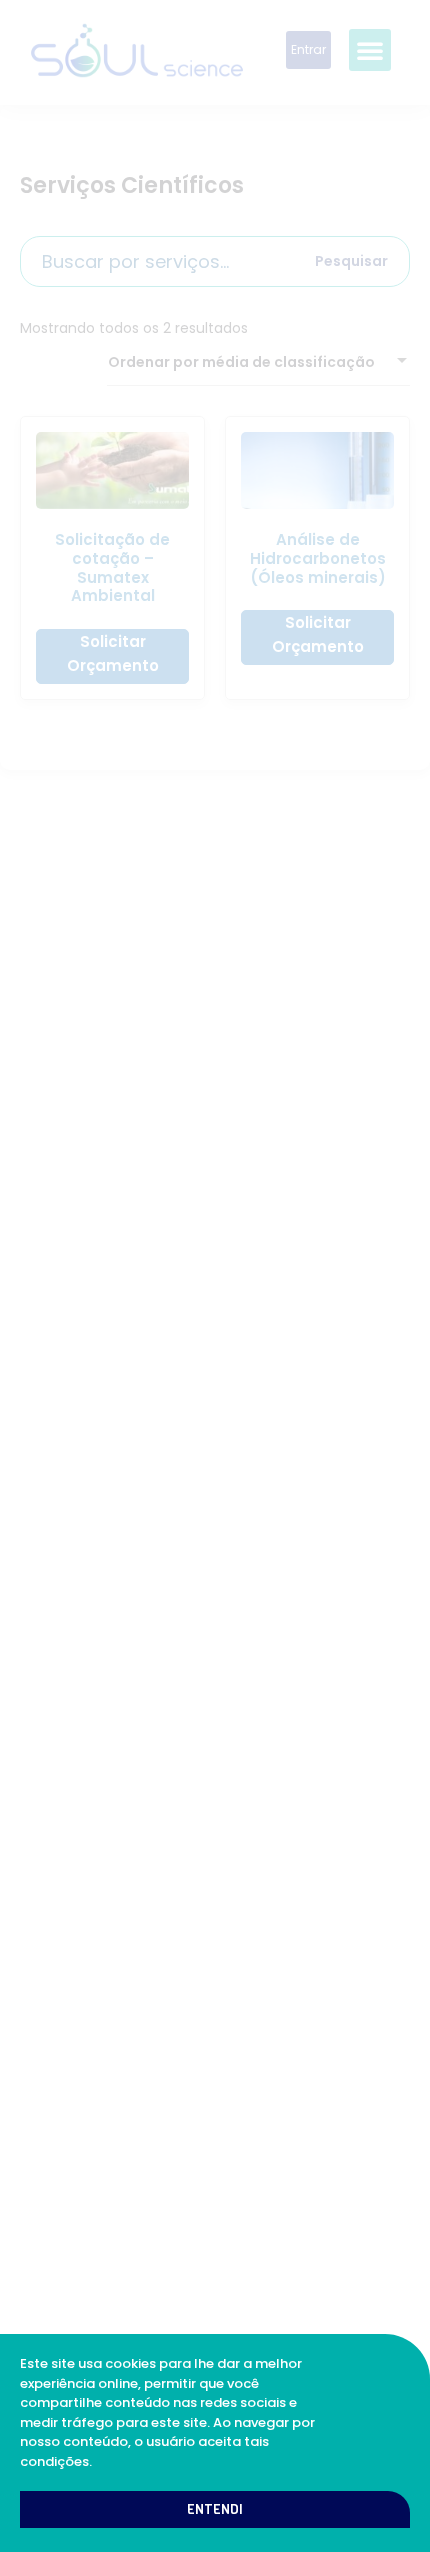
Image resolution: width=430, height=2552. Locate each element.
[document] (215, 1276)
